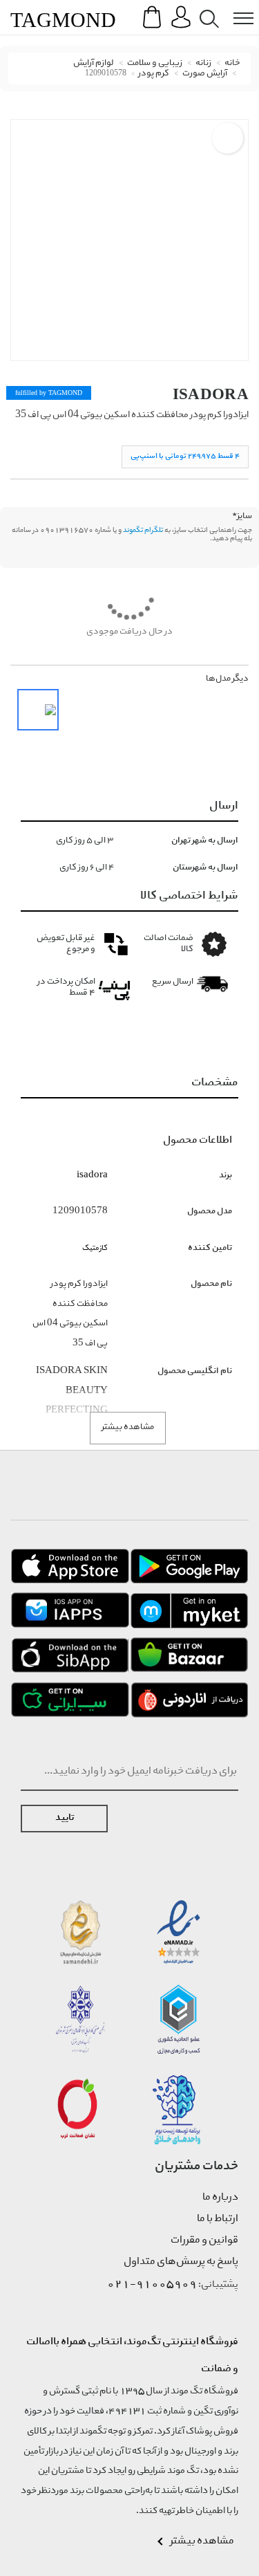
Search (207, 8)
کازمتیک (95, 1248)
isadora (211, 394)
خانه (232, 63)
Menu (236, 8)
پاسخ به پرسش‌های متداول (181, 2262)
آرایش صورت (205, 74)
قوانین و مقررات (204, 2241)
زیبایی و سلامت (155, 63)
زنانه (203, 63)
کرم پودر (154, 74)
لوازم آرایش (94, 63)
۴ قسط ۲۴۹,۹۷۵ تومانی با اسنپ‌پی (185, 456)
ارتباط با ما (218, 2219)
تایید (65, 1818)
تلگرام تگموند (143, 531)
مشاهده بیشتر (128, 1427)
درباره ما (220, 2198)
